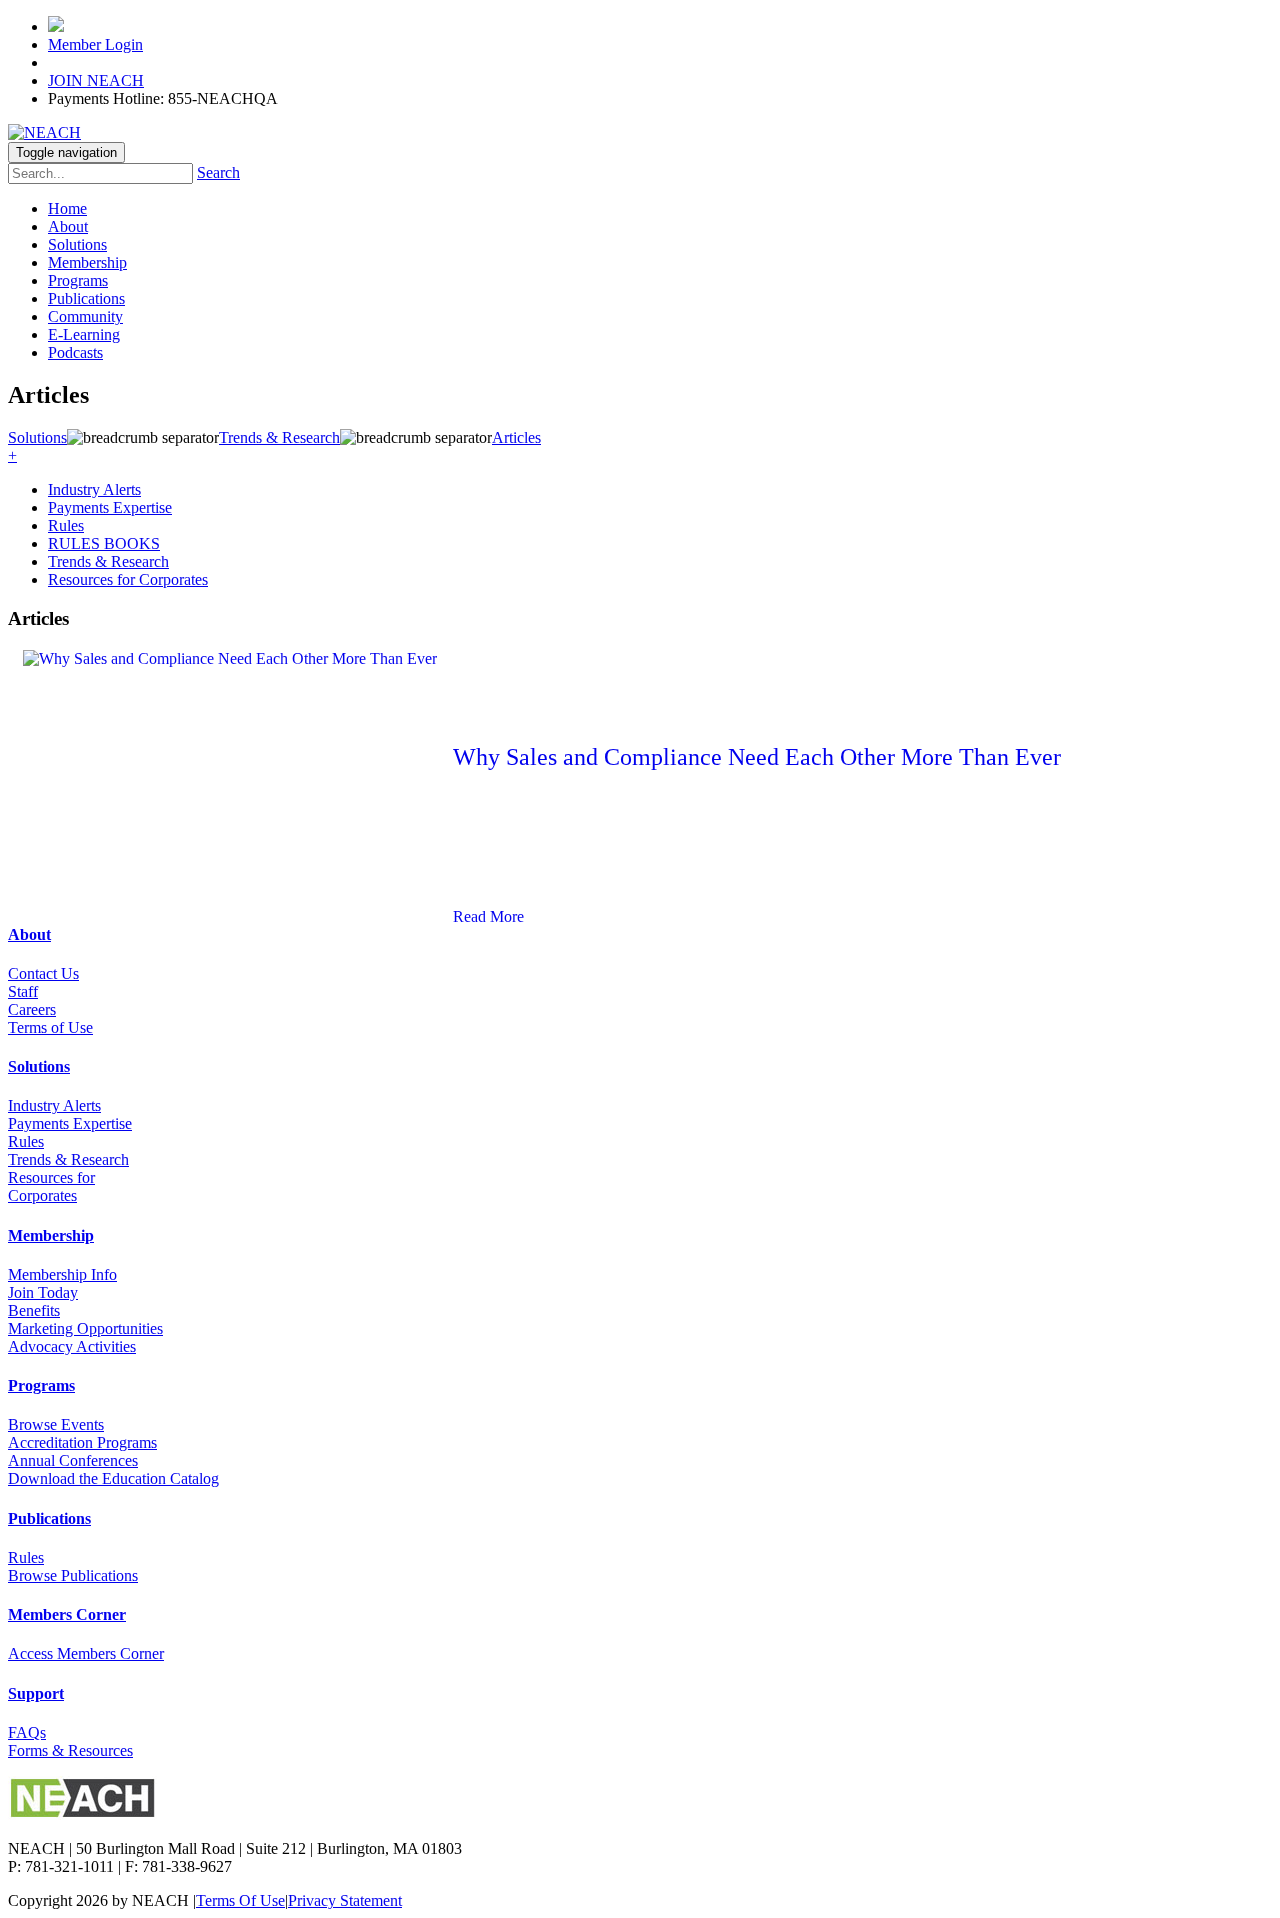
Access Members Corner (86, 1653)
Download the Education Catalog (113, 1478)
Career (29, 1009)
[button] (12, 455)
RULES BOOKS (104, 543)
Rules (66, 525)
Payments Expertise (110, 507)
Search (218, 172)
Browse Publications (73, 1575)
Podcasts (75, 352)
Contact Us (43, 973)
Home (67, 208)
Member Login (95, 44)
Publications (86, 298)
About (68, 226)
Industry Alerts (94, 489)
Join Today (43, 1292)
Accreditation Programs (82, 1442)
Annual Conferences (73, 1460)
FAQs (27, 1732)
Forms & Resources (70, 1750)
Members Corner (67, 1614)
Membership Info (62, 1274)
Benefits (34, 1310)
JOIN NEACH (96, 80)
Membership (87, 262)
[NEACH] (44, 132)
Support (36, 1693)
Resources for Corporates (128, 579)
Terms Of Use (240, 1900)
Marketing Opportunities (85, 1328)
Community (85, 316)
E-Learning (84, 334)
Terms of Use (50, 1027)
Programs (78, 280)
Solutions (77, 244)
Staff (23, 991)
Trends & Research (108, 561)
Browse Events (56, 1424)
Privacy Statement (345, 1900)
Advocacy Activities (72, 1346)
